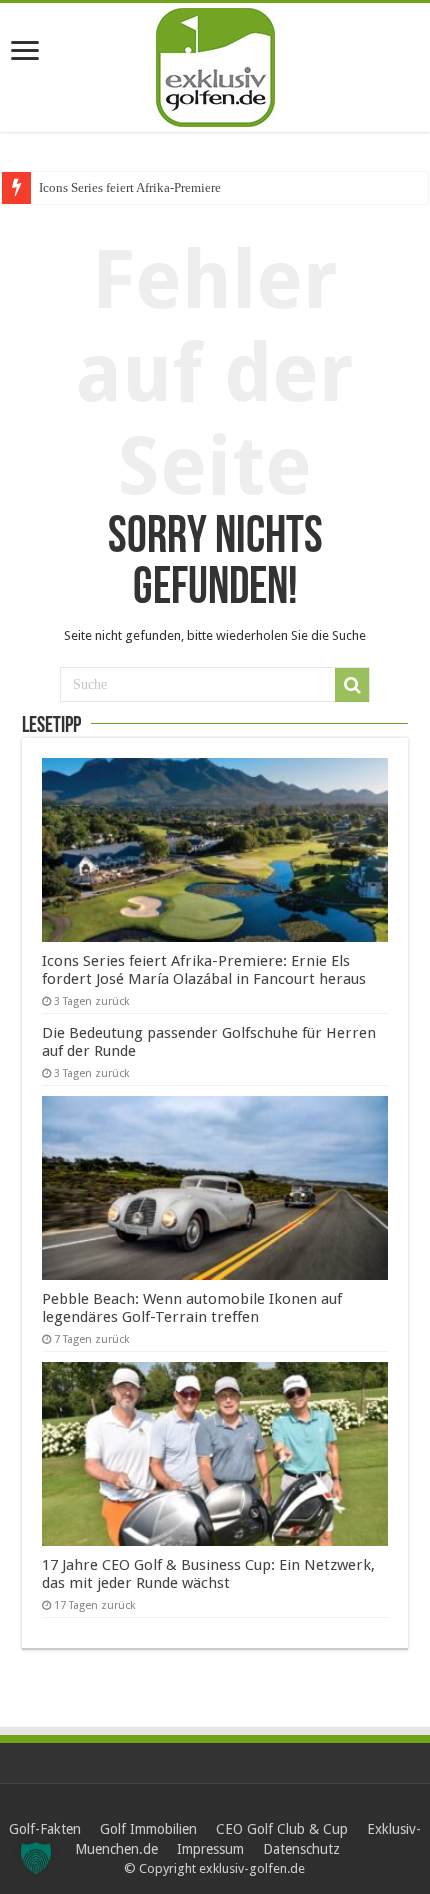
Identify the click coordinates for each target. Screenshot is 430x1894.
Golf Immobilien (148, 1829)
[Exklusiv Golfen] (215, 64)
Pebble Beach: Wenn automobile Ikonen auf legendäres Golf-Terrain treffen (192, 1308)
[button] (36, 1858)
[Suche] (352, 685)
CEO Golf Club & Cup (282, 1829)
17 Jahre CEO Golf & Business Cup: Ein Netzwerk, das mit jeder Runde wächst (208, 1574)
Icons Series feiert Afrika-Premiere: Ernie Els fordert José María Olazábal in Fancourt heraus (204, 970)
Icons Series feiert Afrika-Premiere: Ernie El (155, 187)
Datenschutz (301, 1849)
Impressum (210, 1849)
